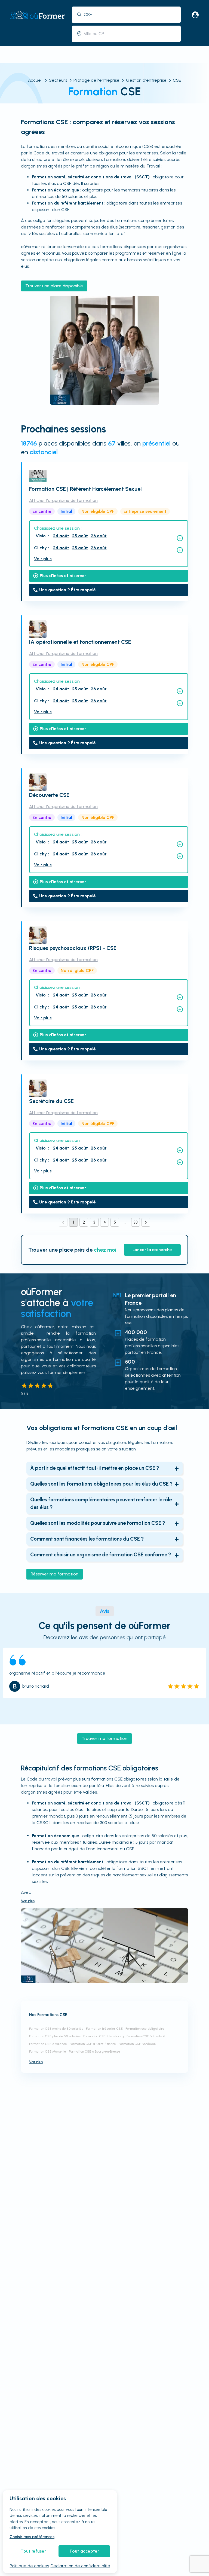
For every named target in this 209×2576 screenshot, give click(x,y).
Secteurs (58, 80)
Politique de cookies (29, 2566)
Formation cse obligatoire (145, 2029)
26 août (99, 536)
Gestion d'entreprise (146, 80)
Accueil (35, 80)
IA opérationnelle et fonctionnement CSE (80, 642)
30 (136, 1222)
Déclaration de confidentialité (80, 2566)
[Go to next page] (146, 1222)
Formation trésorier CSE (104, 2029)
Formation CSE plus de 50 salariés (55, 2036)
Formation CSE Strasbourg (104, 2036)
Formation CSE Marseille (48, 2051)
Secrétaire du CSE (51, 1101)
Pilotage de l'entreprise (96, 80)
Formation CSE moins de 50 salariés (56, 2029)
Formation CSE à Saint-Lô (146, 2036)
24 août (61, 536)
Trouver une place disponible (54, 286)
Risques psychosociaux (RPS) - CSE (73, 948)
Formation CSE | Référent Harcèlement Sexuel (85, 489)
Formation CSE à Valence (48, 2044)
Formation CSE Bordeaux (138, 2044)
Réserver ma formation (55, 1574)
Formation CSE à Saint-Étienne (93, 2044)
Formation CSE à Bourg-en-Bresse (95, 2051)
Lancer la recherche (152, 1250)
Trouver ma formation (104, 1738)
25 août (80, 536)
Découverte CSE (49, 795)
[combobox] (130, 15)
